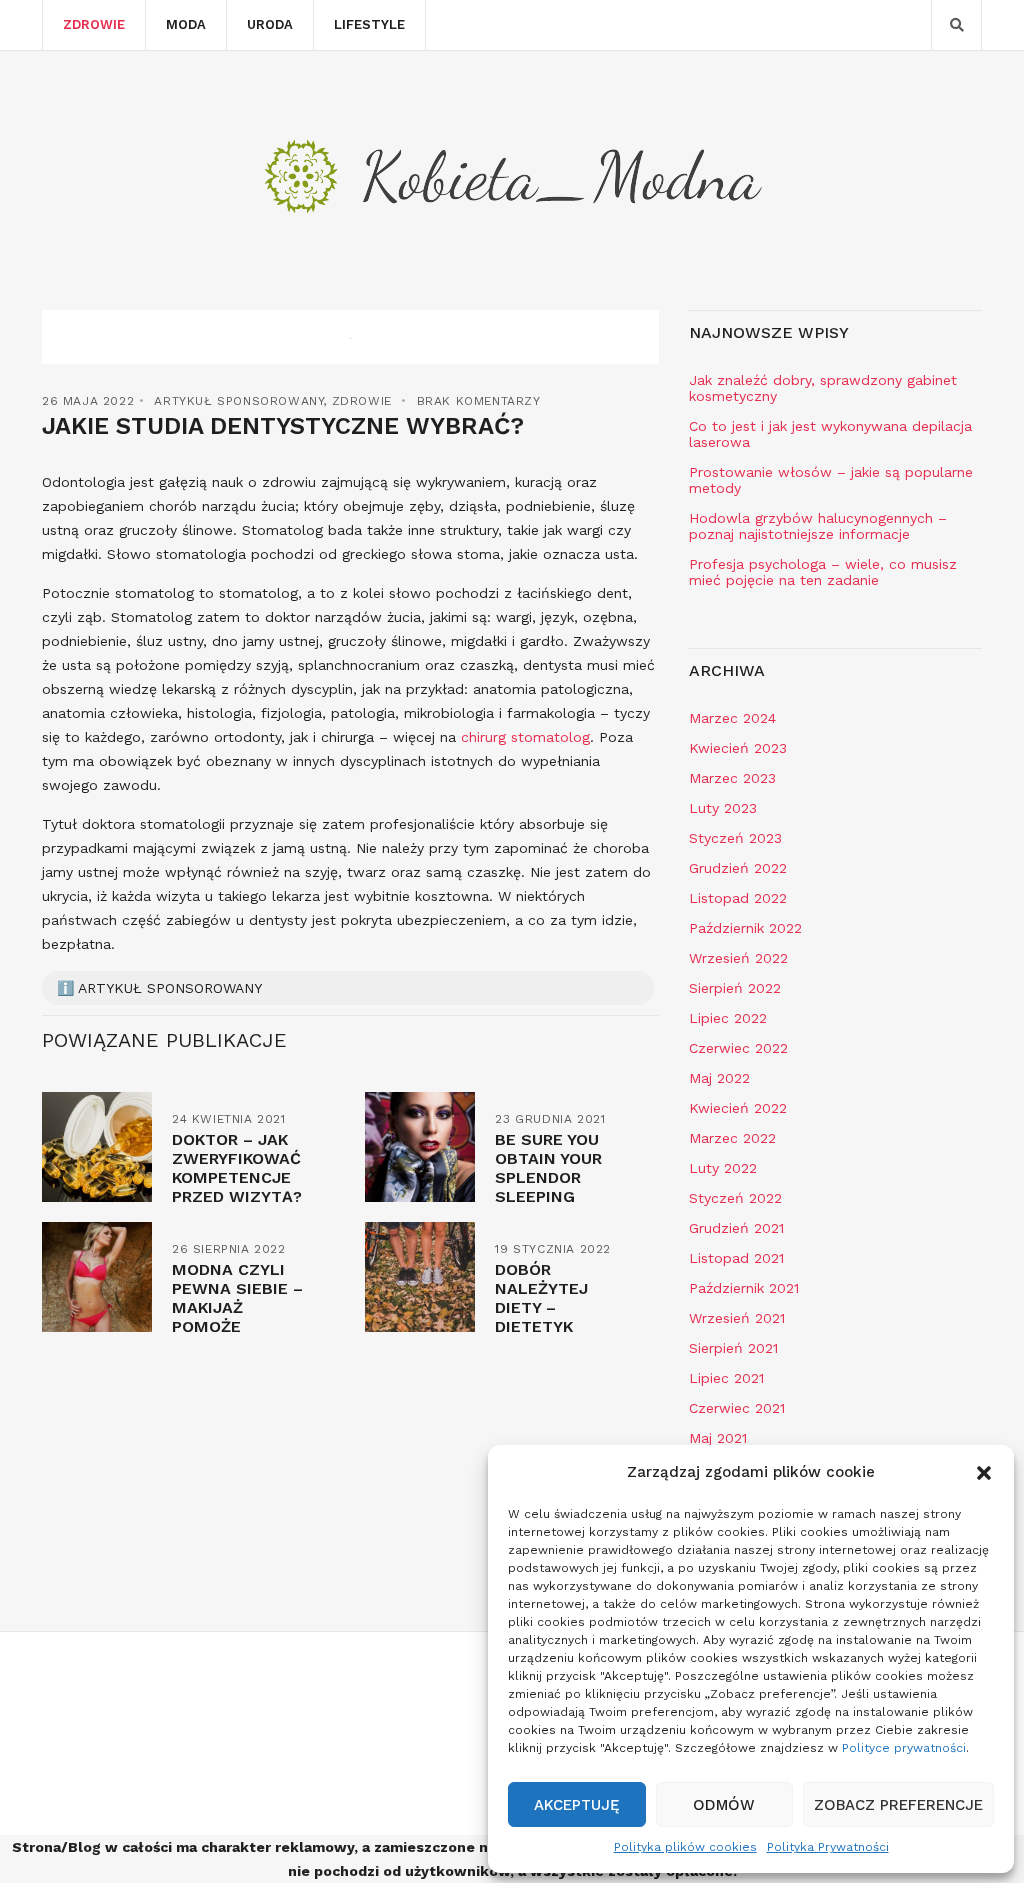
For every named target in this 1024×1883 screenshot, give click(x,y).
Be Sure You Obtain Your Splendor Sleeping (548, 1168)
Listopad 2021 (736, 1258)
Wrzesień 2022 (738, 958)
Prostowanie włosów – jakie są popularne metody (831, 480)
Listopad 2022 (738, 898)
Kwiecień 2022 (738, 1108)
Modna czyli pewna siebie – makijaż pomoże (237, 1298)
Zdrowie (94, 24)
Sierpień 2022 (735, 988)
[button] (984, 1473)
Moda (186, 24)
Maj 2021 (718, 1438)
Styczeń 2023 (735, 838)
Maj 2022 (719, 1078)
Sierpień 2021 (733, 1348)
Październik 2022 (745, 928)
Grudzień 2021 (736, 1228)
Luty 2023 (723, 808)
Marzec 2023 (732, 778)
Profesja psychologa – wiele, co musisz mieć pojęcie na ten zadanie (823, 572)
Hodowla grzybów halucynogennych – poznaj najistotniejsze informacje (818, 526)
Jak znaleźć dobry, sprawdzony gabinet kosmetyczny (823, 388)
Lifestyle (369, 24)
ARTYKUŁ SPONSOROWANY (238, 401)
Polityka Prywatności (828, 1847)
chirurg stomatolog (525, 737)
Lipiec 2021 (726, 1378)
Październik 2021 (744, 1288)
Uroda (270, 24)
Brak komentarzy (479, 401)
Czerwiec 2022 (738, 1048)
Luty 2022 (723, 1168)
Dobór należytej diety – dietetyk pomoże (541, 1307)
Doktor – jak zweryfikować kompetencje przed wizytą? (237, 1168)
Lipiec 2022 (728, 1018)
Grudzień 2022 (738, 868)
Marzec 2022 (732, 1138)
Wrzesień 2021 (737, 1318)
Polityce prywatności (904, 1748)
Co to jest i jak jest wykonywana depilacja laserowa (830, 434)
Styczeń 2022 (735, 1198)
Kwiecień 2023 (738, 748)
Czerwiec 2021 (737, 1408)
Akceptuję (577, 1805)
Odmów (724, 1805)
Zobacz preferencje (898, 1805)
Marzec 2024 (732, 718)
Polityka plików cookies (685, 1847)
